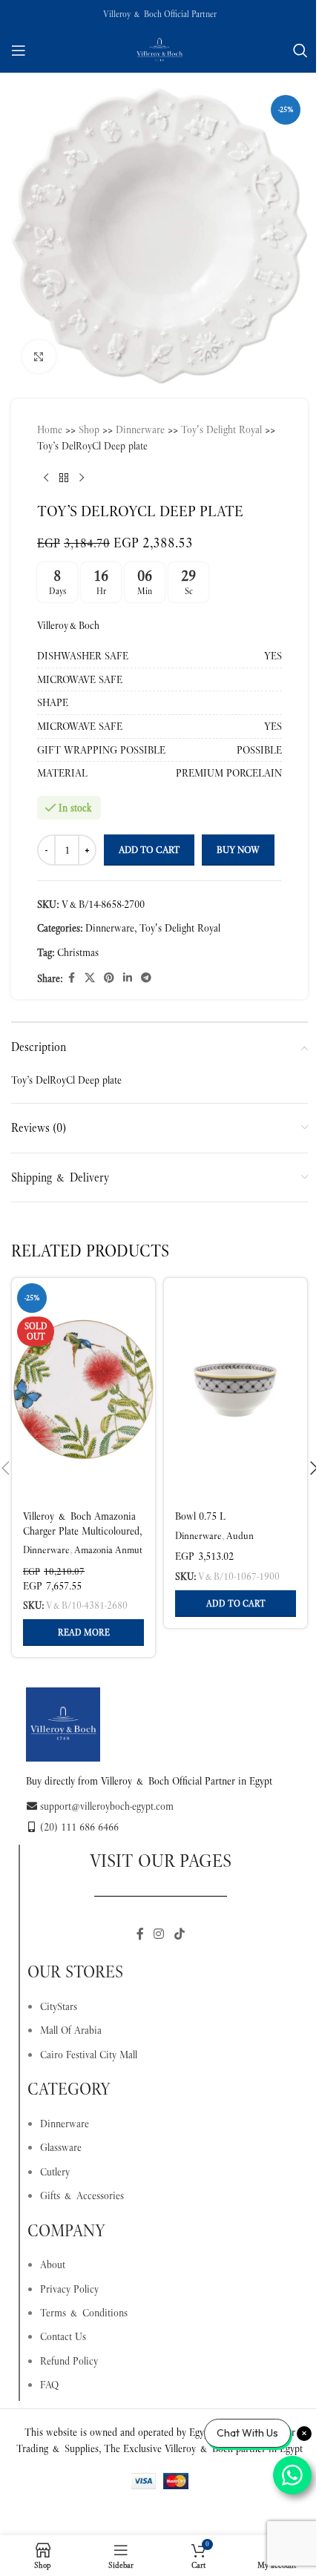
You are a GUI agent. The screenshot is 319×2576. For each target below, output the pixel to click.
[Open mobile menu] (19, 50)
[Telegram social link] (146, 978)
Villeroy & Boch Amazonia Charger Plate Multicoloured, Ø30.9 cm (82, 1531)
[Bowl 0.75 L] (236, 1389)
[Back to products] (64, 478)
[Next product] (82, 478)
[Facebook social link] (71, 978)
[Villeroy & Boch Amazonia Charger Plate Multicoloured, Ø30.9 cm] (83, 1389)
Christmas (78, 952)
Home (50, 429)
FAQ (49, 2385)
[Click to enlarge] (39, 356)
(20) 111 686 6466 (79, 1827)
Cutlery (55, 2172)
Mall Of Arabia (71, 2030)
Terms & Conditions (84, 2313)
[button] (236, 1604)
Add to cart (149, 850)
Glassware (61, 2147)
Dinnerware (140, 429)
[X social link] (90, 978)
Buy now (238, 850)
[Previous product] (46, 478)
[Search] (300, 50)
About (53, 2264)
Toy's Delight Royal (221, 429)
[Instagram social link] (159, 1934)
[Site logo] (159, 49)
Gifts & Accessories (82, 2195)
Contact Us (63, 2336)
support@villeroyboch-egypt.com (107, 1806)
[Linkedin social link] (128, 978)
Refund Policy (69, 2361)
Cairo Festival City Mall (89, 2055)
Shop (89, 429)
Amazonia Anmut (108, 1550)
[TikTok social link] (179, 1934)
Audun (240, 1536)
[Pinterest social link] (109, 978)
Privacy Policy (69, 2289)
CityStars (59, 2006)
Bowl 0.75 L (200, 1516)
